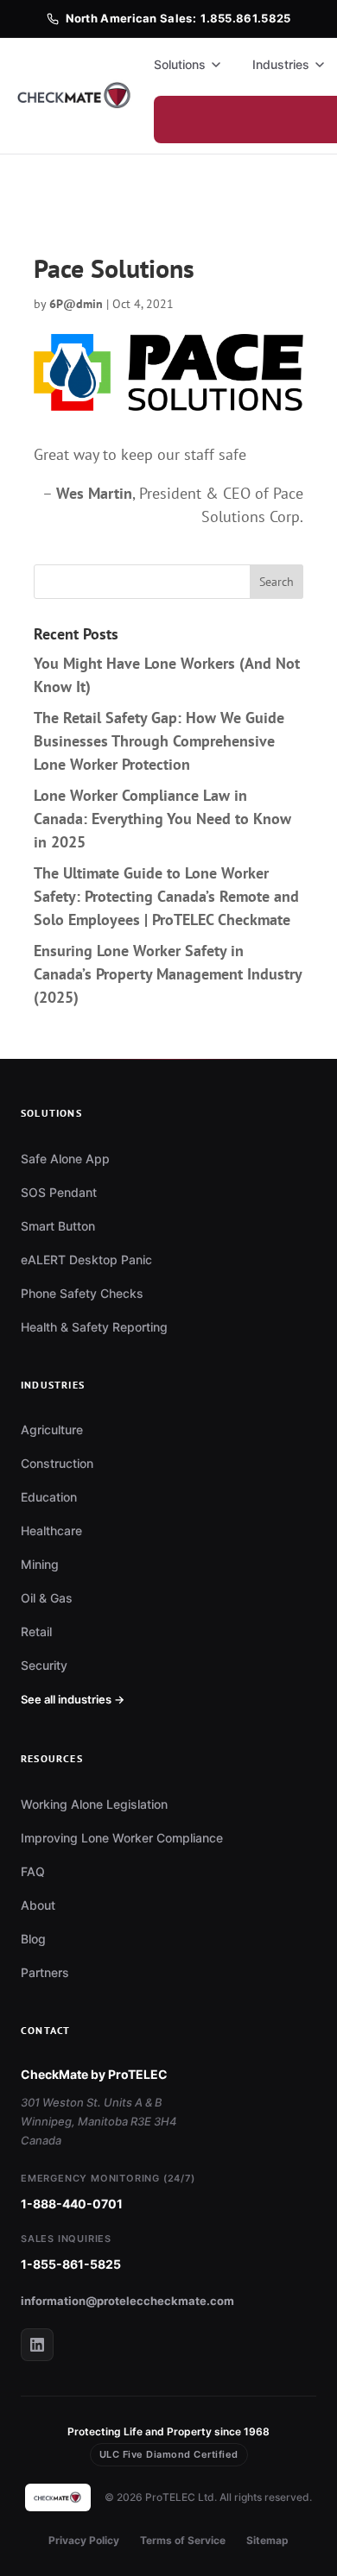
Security (44, 1665)
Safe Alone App (65, 1159)
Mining (40, 1564)
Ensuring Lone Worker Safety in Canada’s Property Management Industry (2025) (168, 974)
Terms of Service (183, 2540)
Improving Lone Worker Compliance (122, 1838)
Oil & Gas (47, 1598)
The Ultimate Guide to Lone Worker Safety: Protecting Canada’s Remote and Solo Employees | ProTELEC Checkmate (166, 896)
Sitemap (267, 2540)
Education (49, 1497)
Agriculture (52, 1430)
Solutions (180, 64)
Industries (281, 64)
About (38, 1905)
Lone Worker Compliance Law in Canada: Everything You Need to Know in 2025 (162, 819)
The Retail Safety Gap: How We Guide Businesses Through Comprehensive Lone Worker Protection (159, 741)
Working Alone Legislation (94, 1804)
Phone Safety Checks (82, 1293)
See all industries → (73, 1699)
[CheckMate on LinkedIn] (37, 2345)
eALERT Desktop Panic (86, 1260)
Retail (36, 1631)
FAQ (33, 1871)
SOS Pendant (59, 1192)
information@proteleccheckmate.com (127, 2301)
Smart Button (58, 1226)
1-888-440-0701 (72, 2204)
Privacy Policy (84, 2540)
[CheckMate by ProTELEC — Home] (75, 96)
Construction (57, 1463)
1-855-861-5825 (71, 2264)
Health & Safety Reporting (94, 1327)
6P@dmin (76, 304)
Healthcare (51, 1530)
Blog (33, 1939)
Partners (45, 1972)
